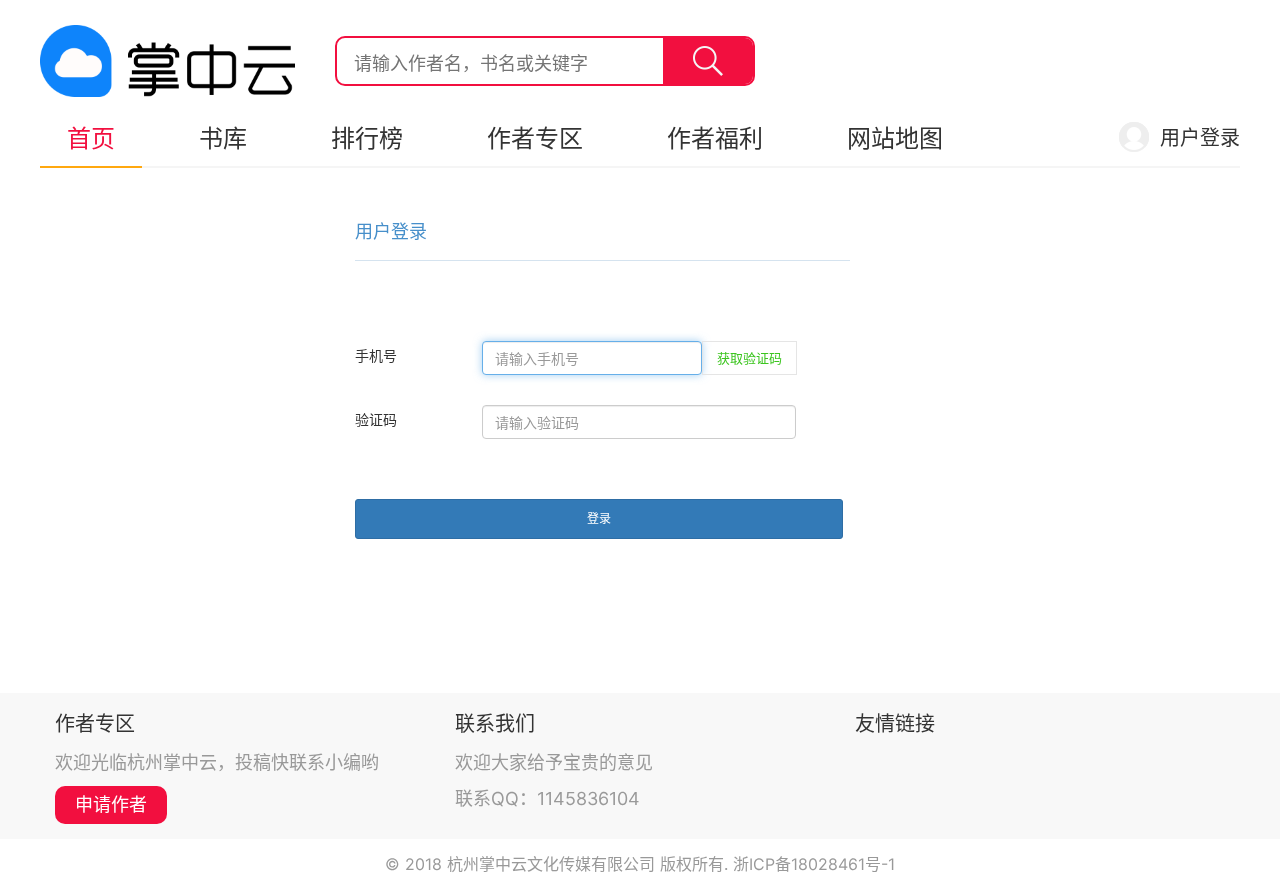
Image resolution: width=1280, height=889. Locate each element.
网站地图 (895, 138)
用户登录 (1200, 138)
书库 (223, 138)
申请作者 (111, 804)
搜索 (708, 61)
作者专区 (535, 138)
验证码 (376, 419)
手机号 (376, 355)
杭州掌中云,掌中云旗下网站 (167, 61)
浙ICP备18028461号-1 (814, 864)
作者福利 (715, 138)
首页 (91, 138)
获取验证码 (749, 358)
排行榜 (367, 138)
